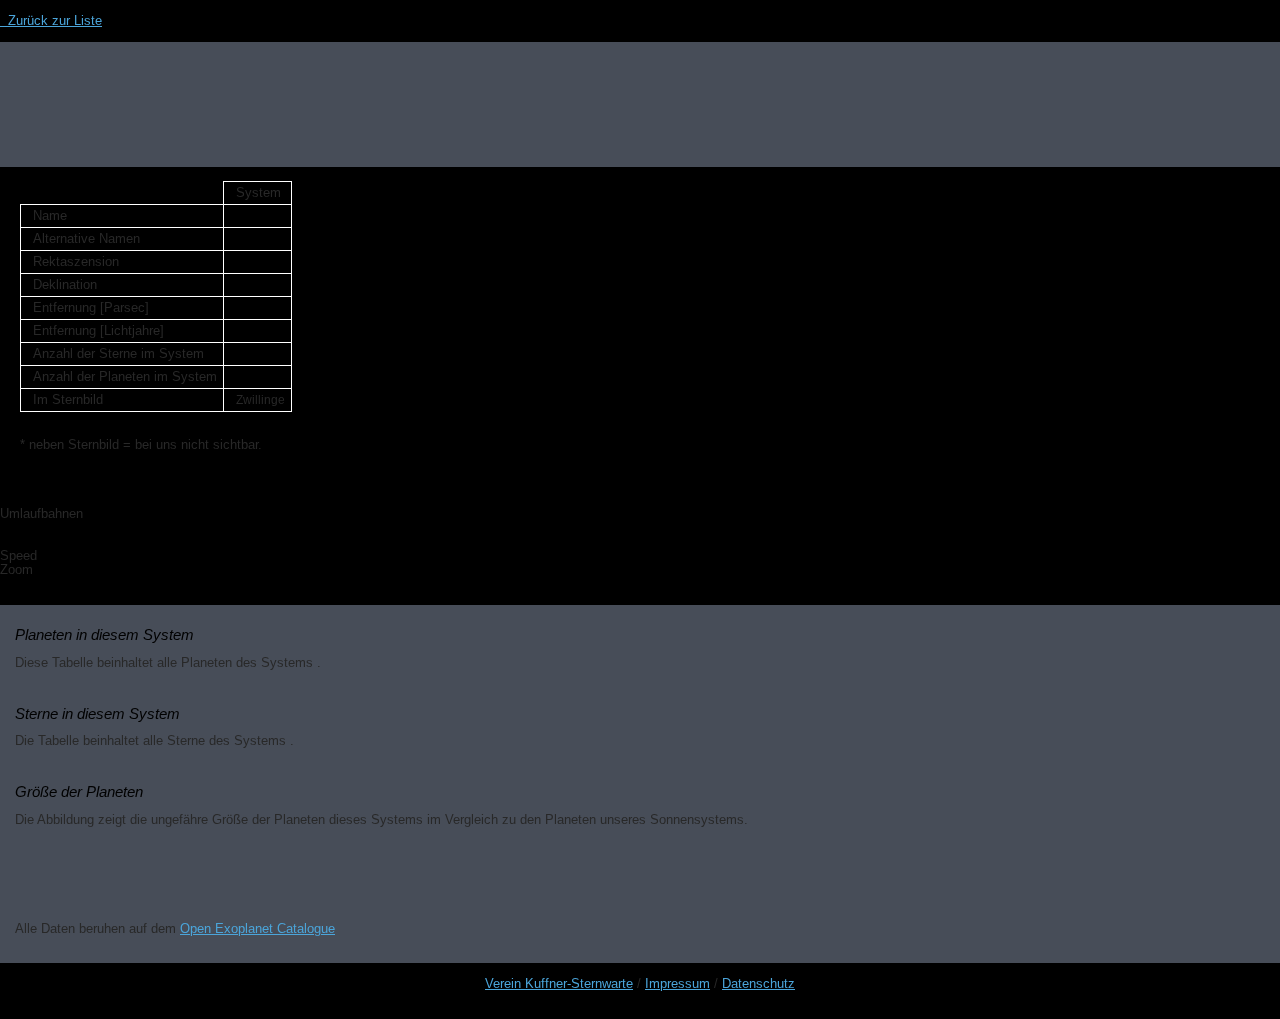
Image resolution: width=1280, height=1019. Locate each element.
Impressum (677, 984)
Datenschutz (758, 984)
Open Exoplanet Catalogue (257, 929)
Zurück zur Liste (51, 21)
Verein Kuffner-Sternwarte (559, 984)
